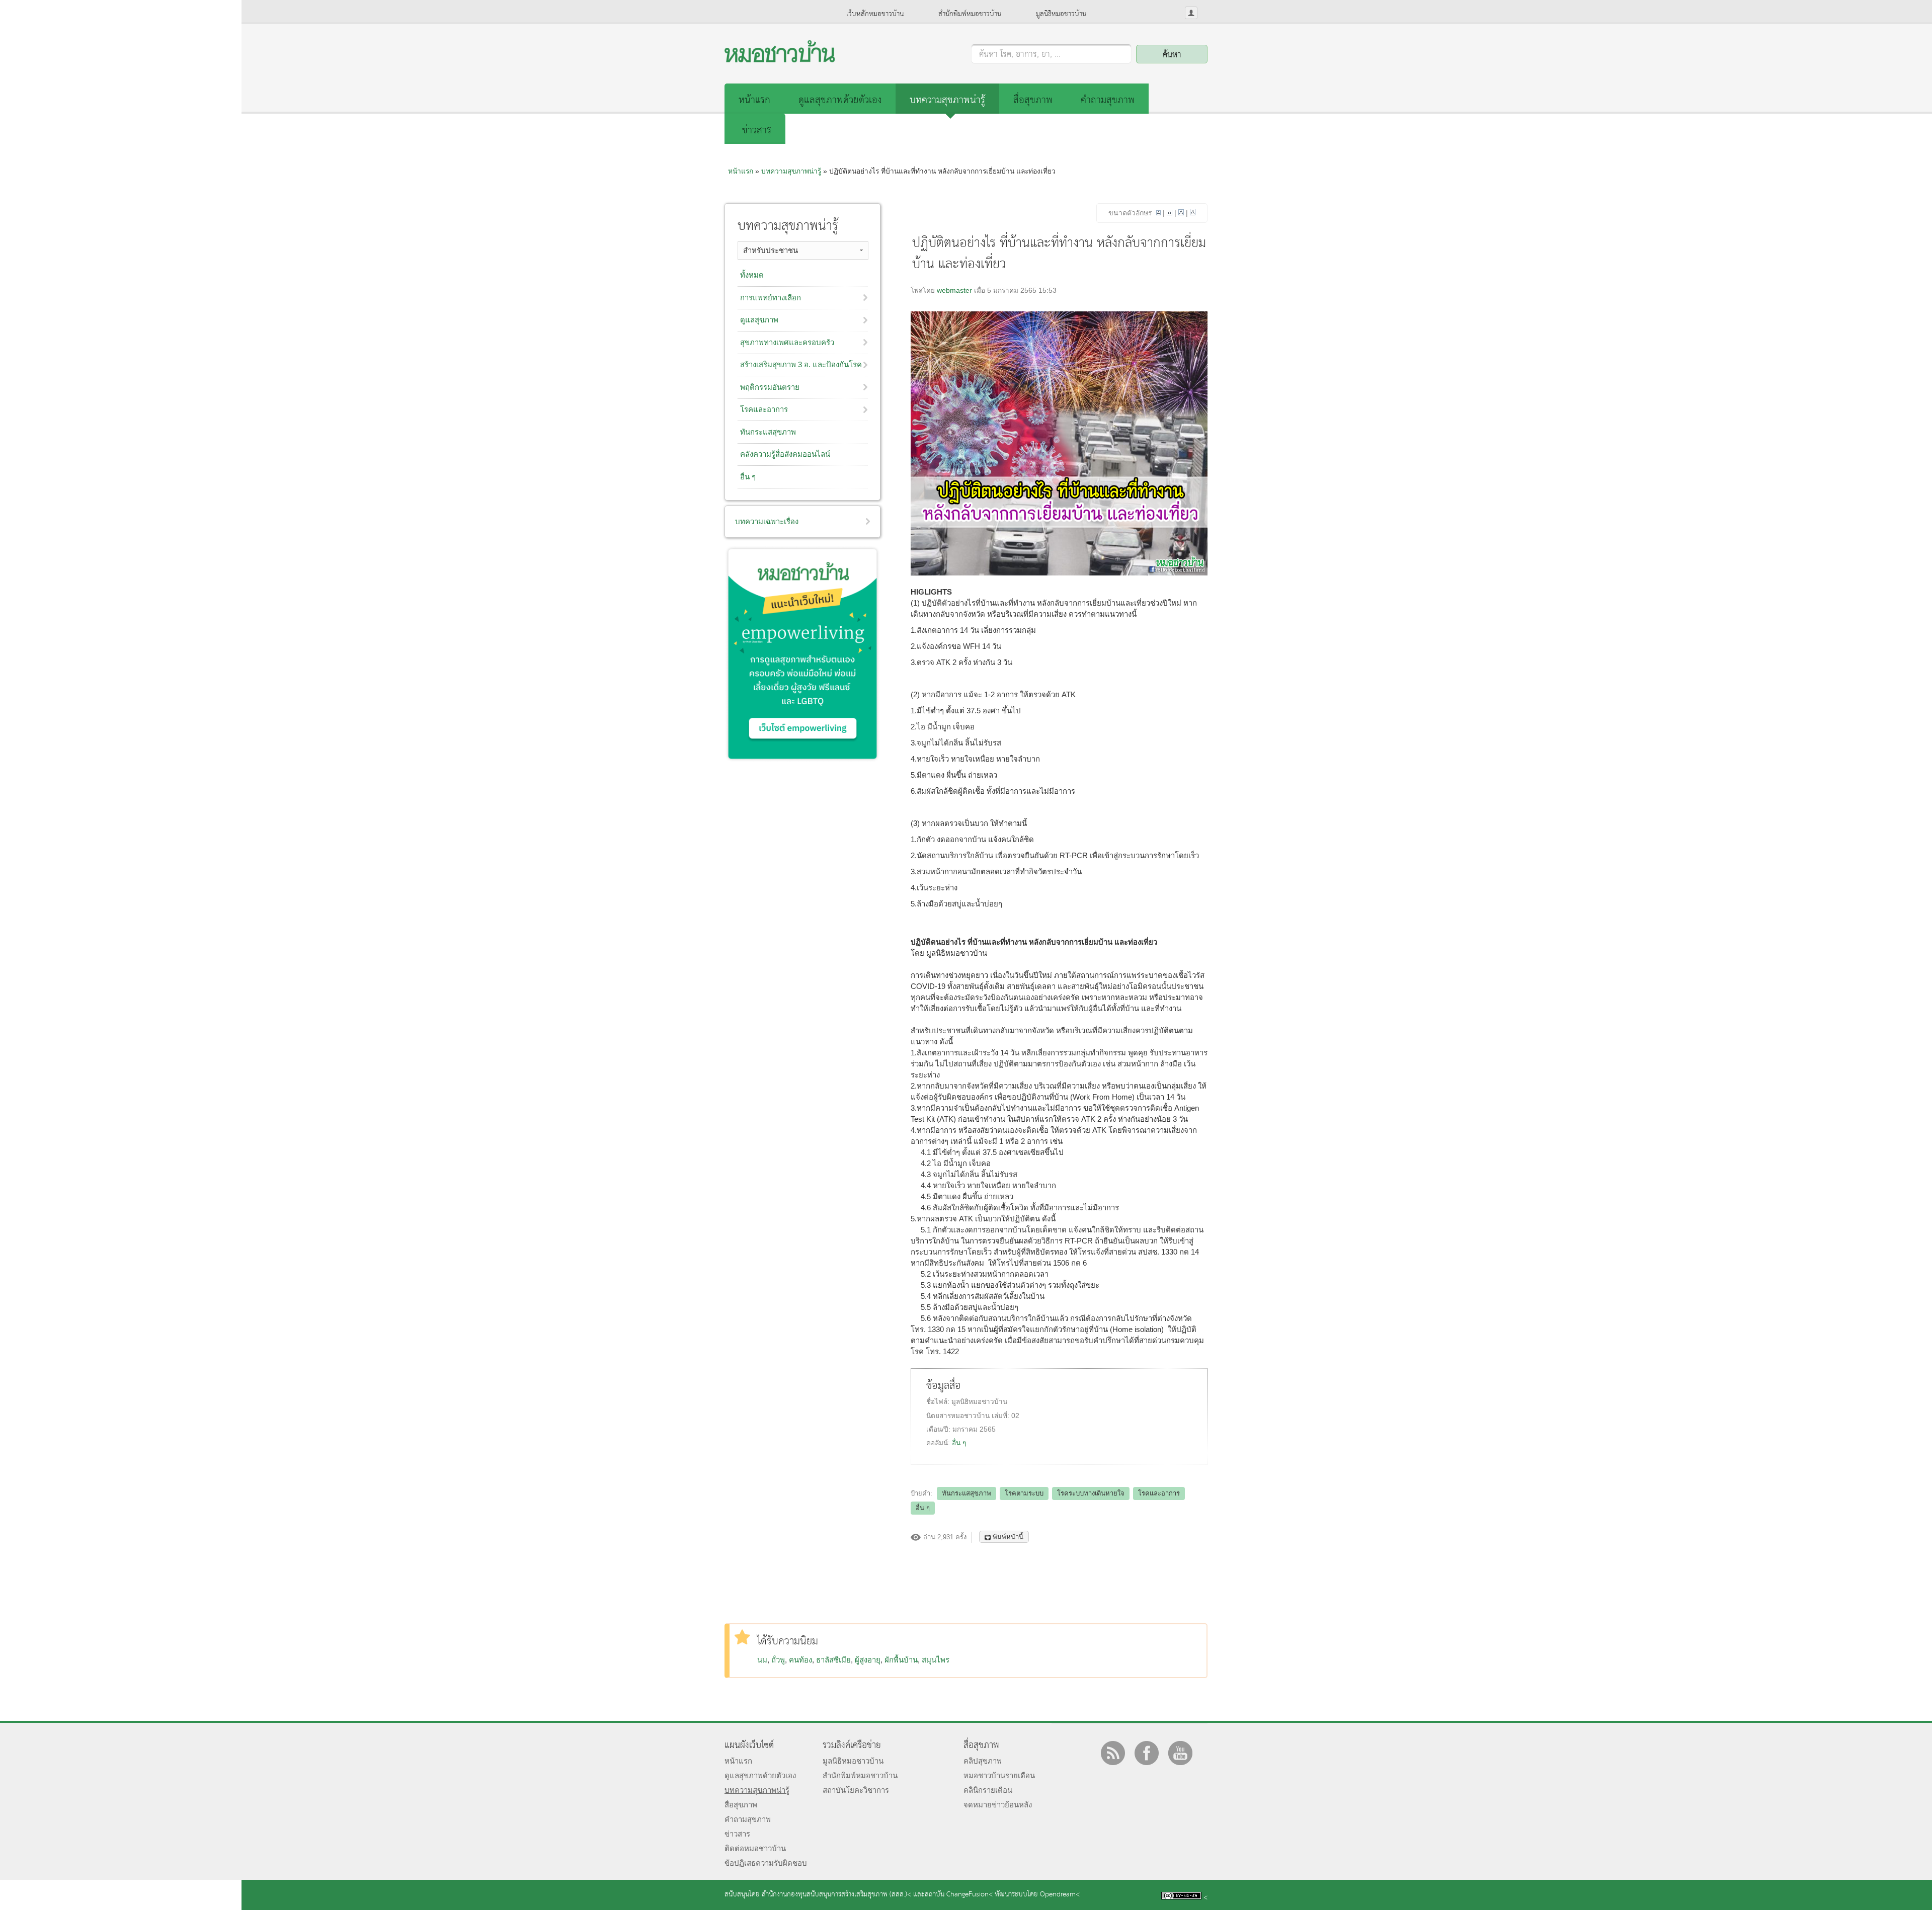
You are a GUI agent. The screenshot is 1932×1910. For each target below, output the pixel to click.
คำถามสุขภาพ (1108, 100)
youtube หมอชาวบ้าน (1180, 1753)
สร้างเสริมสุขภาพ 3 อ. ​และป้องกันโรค (801, 364)
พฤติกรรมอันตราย (770, 387)
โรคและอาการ (1159, 1493)
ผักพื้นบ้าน (901, 1660)
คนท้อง (800, 1660)
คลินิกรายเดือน (988, 1790)
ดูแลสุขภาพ (759, 320)
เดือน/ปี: (939, 1429)
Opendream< (1060, 1895)
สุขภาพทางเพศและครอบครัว (787, 342)
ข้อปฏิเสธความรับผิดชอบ (766, 1863)
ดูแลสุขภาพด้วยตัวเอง (840, 100)
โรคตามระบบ (1024, 1493)
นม (762, 1660)
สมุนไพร (936, 1660)
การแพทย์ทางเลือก (771, 298)
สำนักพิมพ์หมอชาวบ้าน (970, 14)
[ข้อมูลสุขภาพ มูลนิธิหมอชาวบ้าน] (780, 60)
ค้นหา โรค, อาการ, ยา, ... (1020, 55)
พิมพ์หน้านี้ (1008, 1537)
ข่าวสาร (757, 131)
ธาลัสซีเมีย (833, 1660)
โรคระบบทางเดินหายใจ (1091, 1493)
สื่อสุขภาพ (1033, 100)
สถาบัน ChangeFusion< (959, 1895)
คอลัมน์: (939, 1443)
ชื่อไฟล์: (939, 1402)
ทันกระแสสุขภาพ (967, 1493)
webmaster (954, 290)
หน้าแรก (754, 100)
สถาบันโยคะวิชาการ (856, 1790)
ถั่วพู (778, 1660)
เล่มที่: (1001, 1416)
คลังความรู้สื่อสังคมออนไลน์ (785, 454)
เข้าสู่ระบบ (1191, 13)
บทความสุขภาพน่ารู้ (947, 100)
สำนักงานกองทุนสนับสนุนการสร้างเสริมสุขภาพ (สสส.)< (836, 1895)
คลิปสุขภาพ (983, 1761)
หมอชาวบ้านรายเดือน (999, 1775)
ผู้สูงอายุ (868, 1660)
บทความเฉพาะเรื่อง (767, 521)
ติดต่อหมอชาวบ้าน (755, 1848)
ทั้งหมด (752, 275)
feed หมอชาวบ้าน (1113, 1753)
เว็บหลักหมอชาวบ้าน (875, 14)
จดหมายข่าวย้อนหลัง (998, 1805)
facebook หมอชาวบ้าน (1147, 1753)
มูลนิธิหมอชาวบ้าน (1061, 14)
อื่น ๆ (959, 1443)
